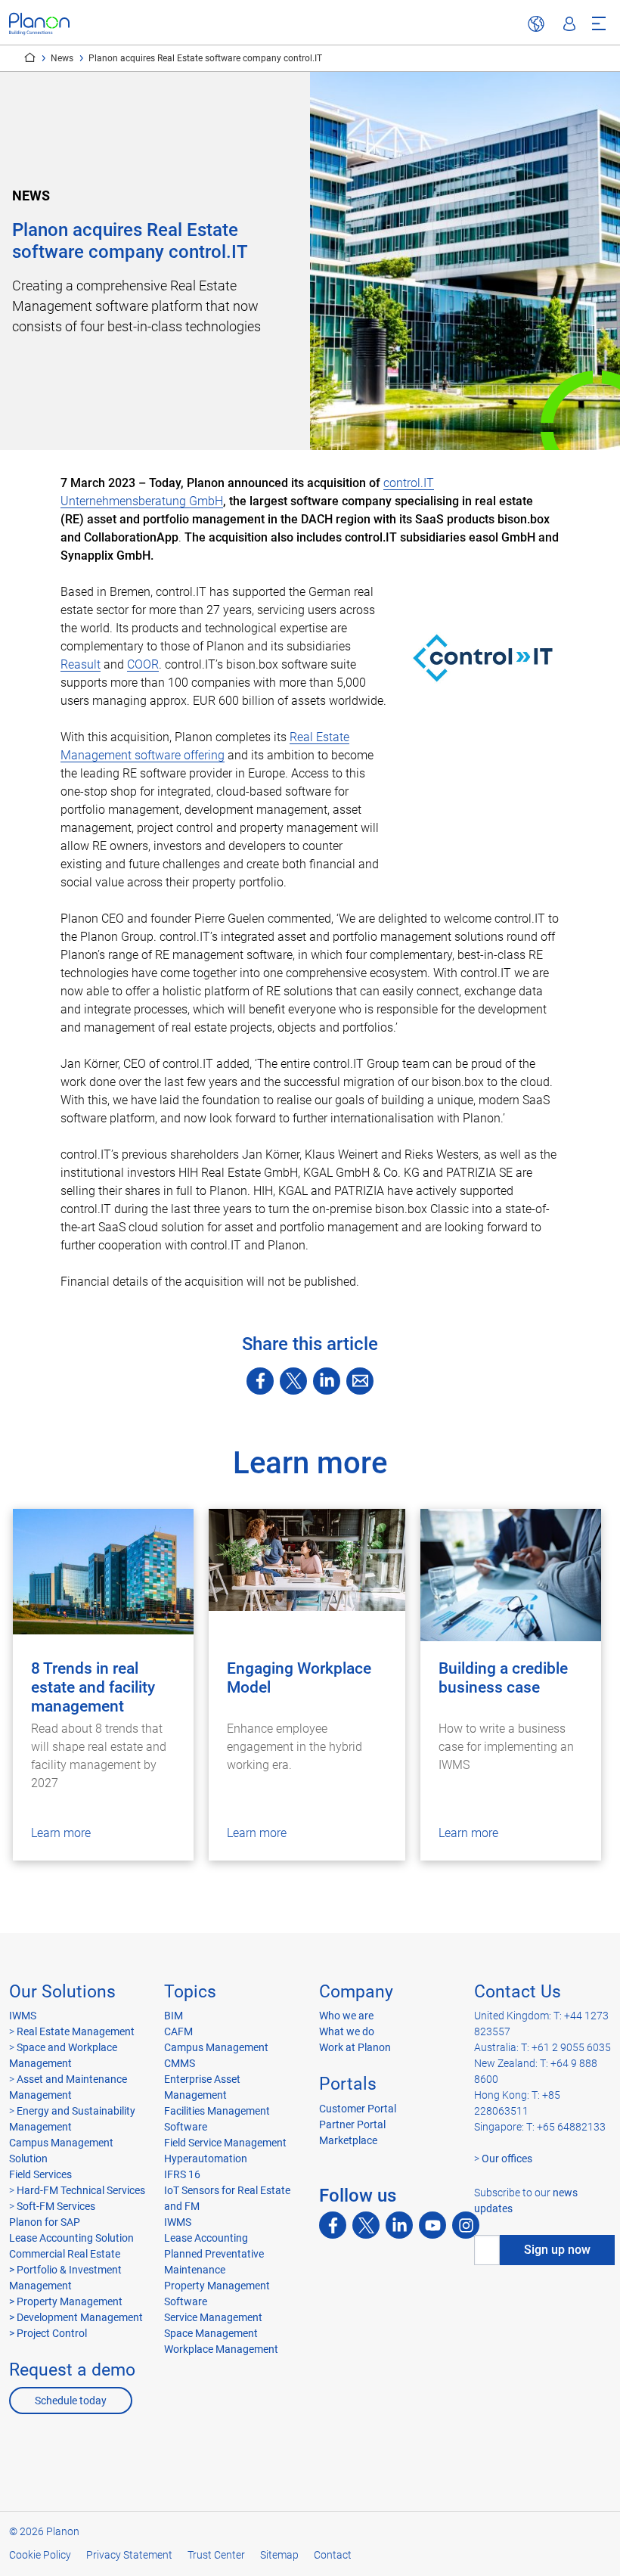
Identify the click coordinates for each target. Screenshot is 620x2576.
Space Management (211, 2333)
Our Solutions (62, 1992)
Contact (333, 2555)
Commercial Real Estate (65, 2254)
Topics (190, 1992)
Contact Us (518, 1992)
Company (356, 1992)
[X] (293, 1381)
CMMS (180, 2063)
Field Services (40, 2174)
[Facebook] (260, 1381)
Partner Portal (352, 2124)
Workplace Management (221, 2349)
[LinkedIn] (327, 1381)
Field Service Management (225, 2143)
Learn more (61, 1833)
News (62, 58)
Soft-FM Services (56, 2206)
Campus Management (216, 2047)
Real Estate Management (76, 2031)
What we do (347, 2031)
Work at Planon (355, 2047)
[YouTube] (432, 2225)
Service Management (213, 2317)
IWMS (23, 2016)
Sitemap (279, 2555)
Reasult (81, 664)
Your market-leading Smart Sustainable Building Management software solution (30, 57)
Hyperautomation (206, 2159)
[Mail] (360, 1381)
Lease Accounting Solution (71, 2238)
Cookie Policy (40, 2555)
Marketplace (348, 2140)
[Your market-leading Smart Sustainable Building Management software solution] (39, 24)
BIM (174, 2016)
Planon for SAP (45, 2222)
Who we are (346, 2016)
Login (569, 24)
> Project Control (48, 2333)
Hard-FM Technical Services (81, 2190)
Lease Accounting (206, 2238)
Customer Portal (358, 2109)
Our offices (507, 2159)
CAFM (178, 2031)
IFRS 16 (182, 2174)
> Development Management (76, 2317)
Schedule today (71, 2401)
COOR (143, 664)
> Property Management (66, 2301)
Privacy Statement (129, 2555)
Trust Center (216, 2555)
